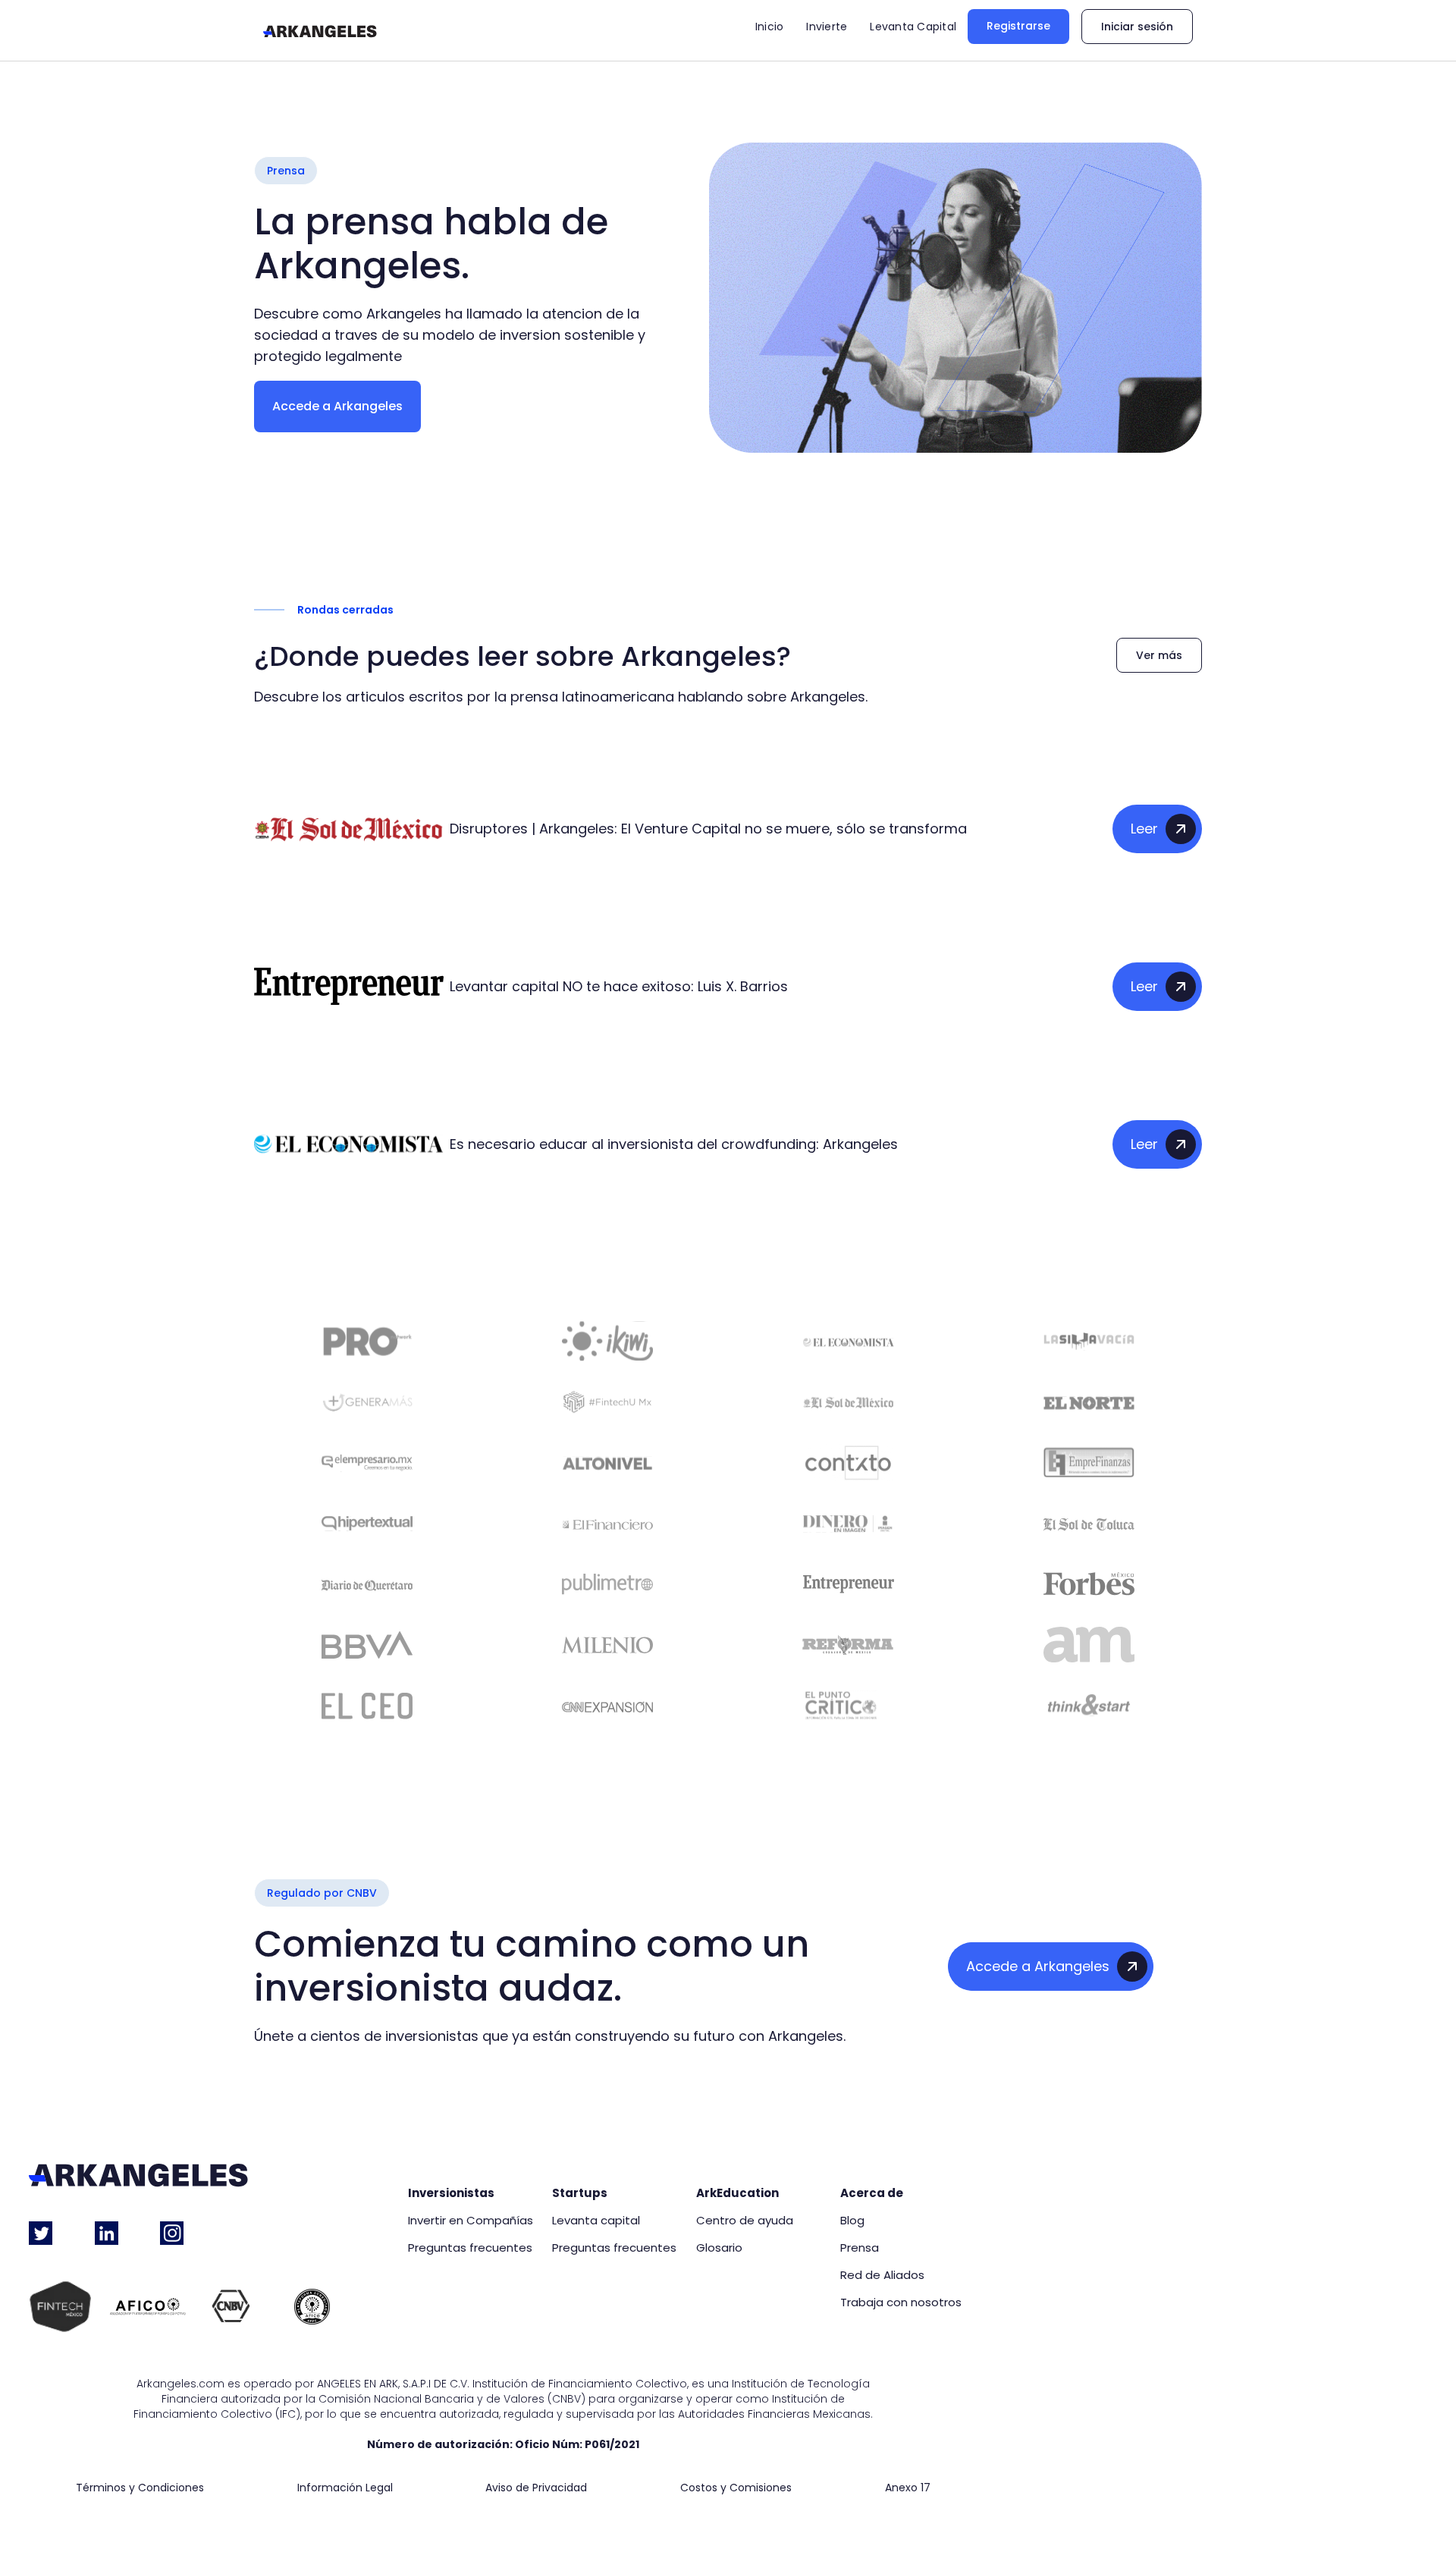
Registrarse (1018, 26)
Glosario (719, 2248)
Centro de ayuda (745, 2221)
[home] (320, 30)
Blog (852, 2221)
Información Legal (345, 2488)
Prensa (860, 2248)
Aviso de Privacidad (536, 2488)
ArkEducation (737, 2193)
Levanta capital (596, 2221)
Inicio (770, 27)
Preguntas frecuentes (470, 2248)
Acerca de (872, 2193)
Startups (580, 2193)
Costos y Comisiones (736, 2488)
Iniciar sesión (1137, 27)
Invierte (827, 27)
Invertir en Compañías (471, 2221)
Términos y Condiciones (140, 2488)
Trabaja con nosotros (901, 2302)
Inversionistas (451, 2193)
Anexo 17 (908, 2488)
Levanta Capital (913, 27)
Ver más (1159, 655)
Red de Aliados (882, 2275)
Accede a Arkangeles (337, 406)
